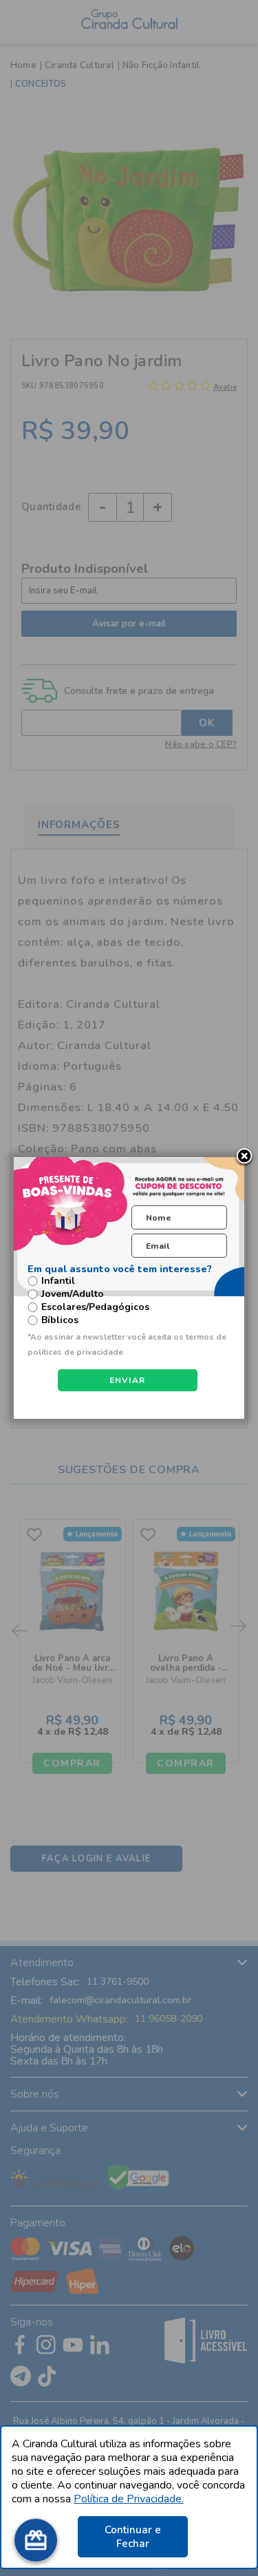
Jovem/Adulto (73, 1294)
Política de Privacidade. (129, 2499)
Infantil (58, 1281)
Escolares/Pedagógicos (95, 1307)
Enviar (128, 1380)
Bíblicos (60, 1320)
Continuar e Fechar (133, 2537)
